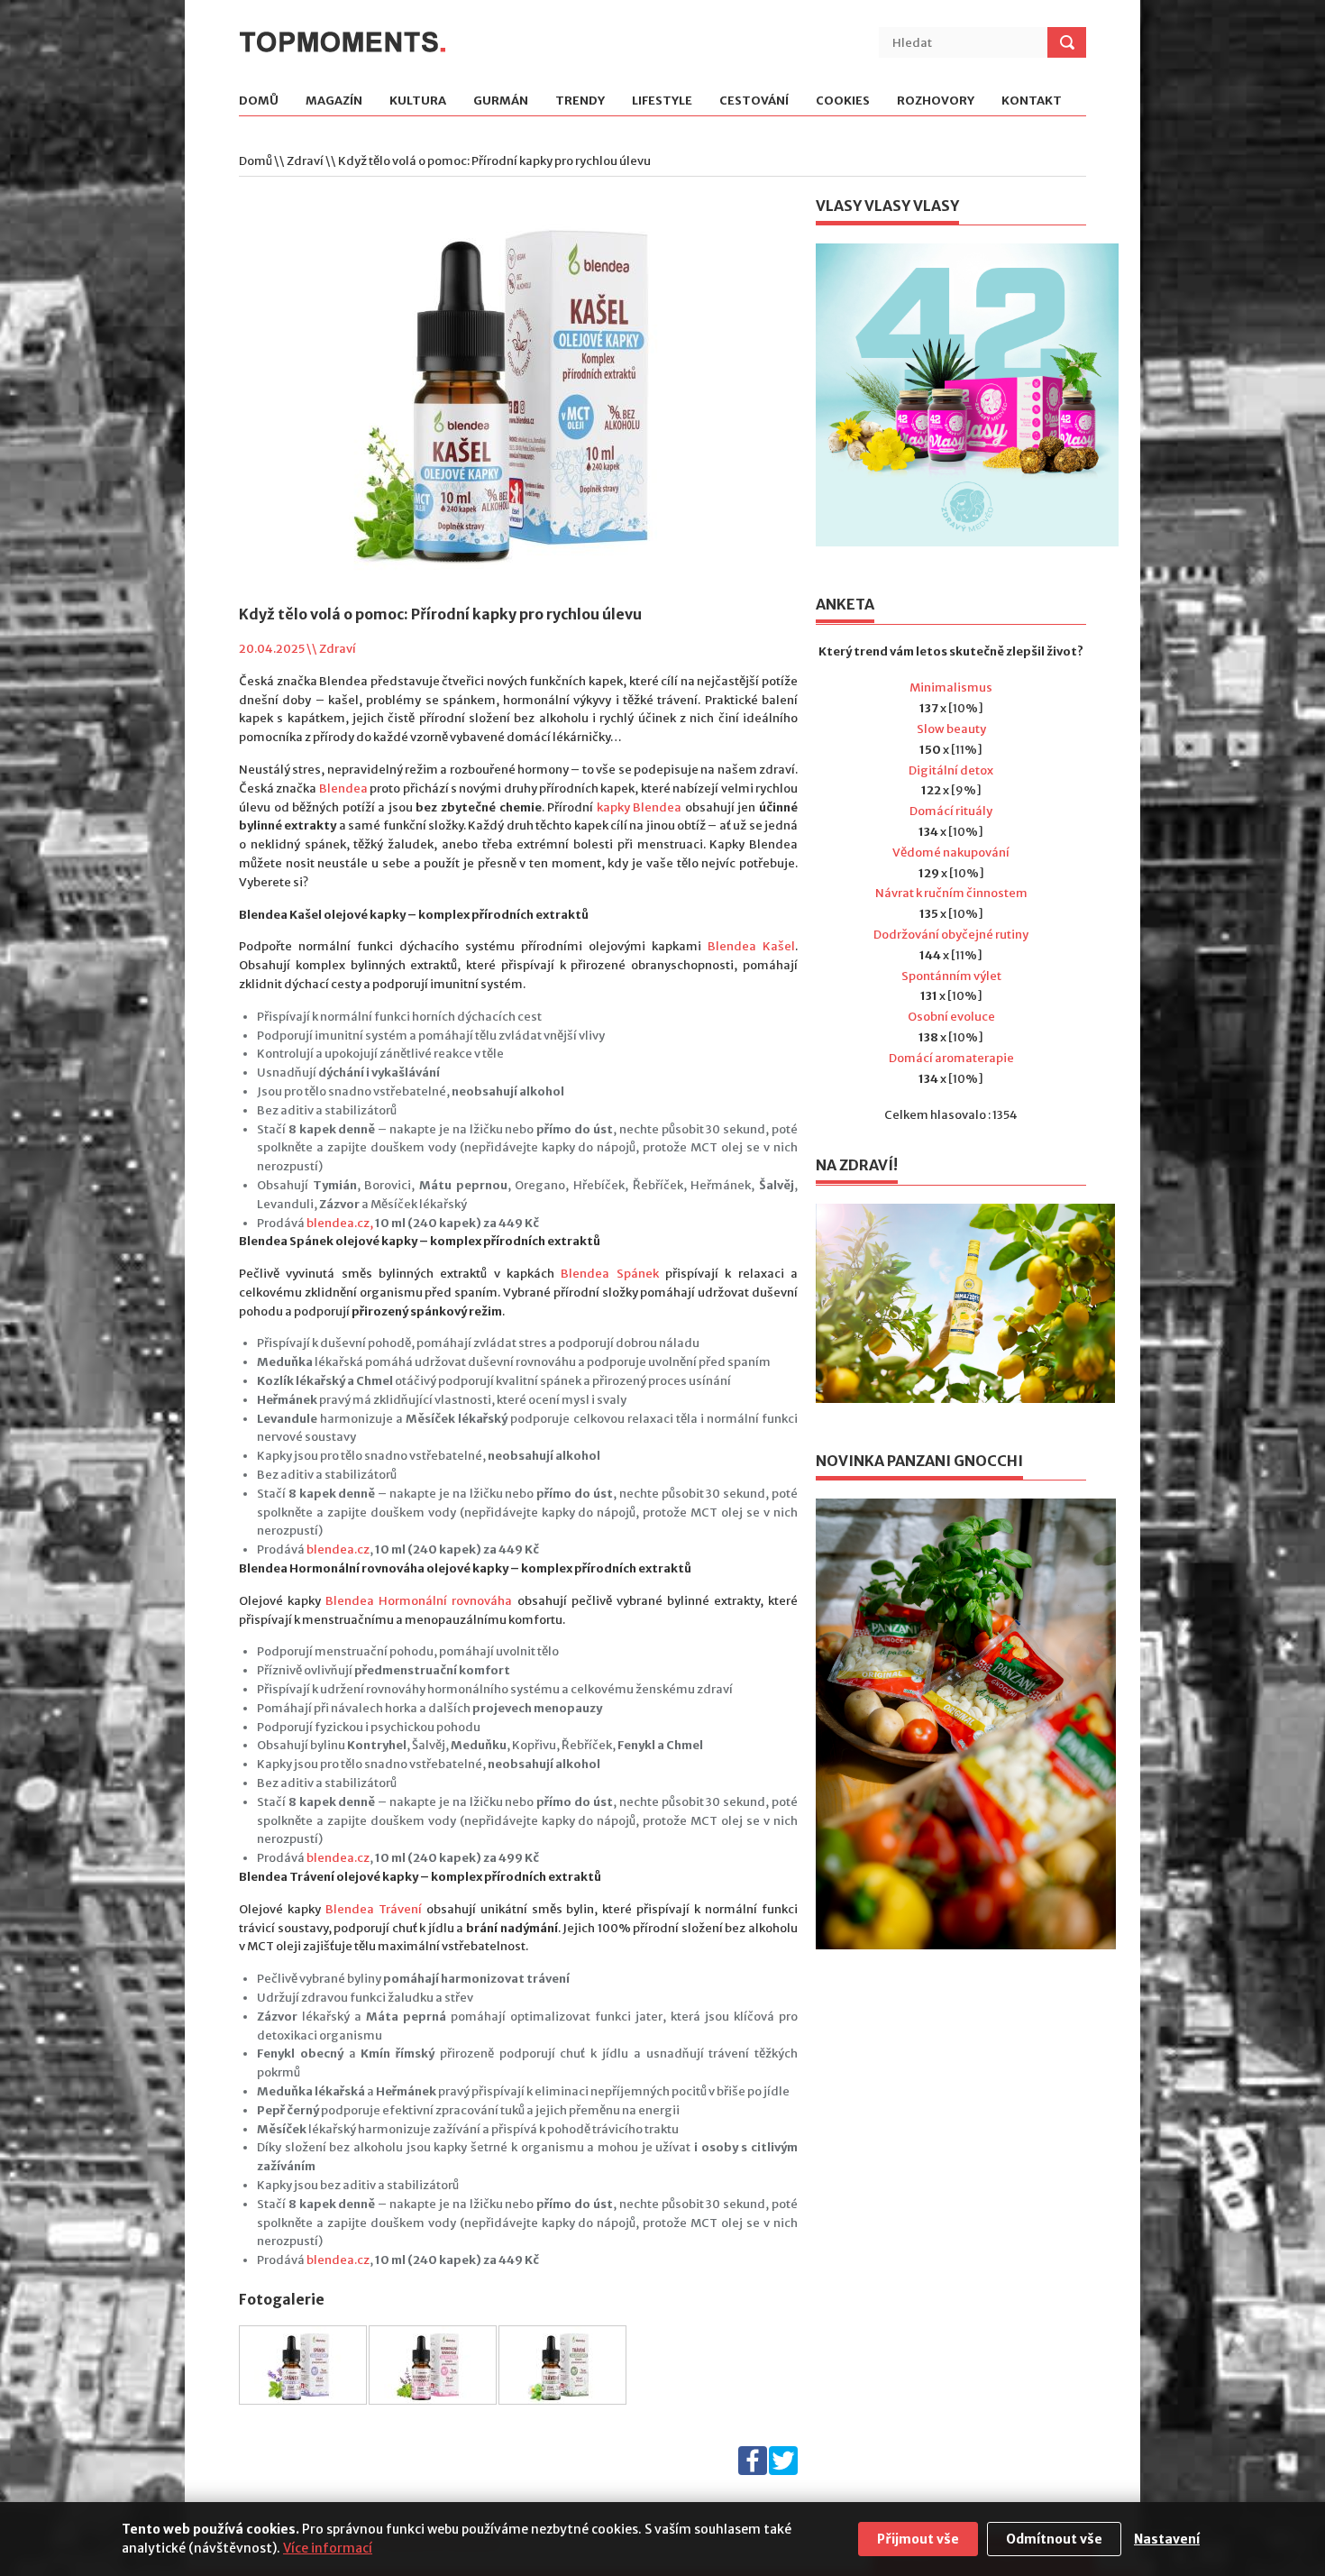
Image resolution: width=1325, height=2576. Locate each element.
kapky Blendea (640, 807)
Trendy (580, 101)
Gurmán (501, 101)
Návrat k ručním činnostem (951, 893)
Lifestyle (662, 101)
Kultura (418, 101)
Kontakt (1032, 101)
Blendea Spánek (609, 1274)
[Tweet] (783, 2471)
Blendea (343, 788)
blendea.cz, (340, 1223)
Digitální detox (951, 770)
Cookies (843, 101)
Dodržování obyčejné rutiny (951, 935)
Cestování (754, 101)
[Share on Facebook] (753, 2471)
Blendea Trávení (374, 1909)
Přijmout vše (918, 2539)
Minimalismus (951, 688)
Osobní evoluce (951, 1017)
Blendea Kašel (751, 946)
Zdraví (305, 161)
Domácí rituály (951, 811)
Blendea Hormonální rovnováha (419, 1601)
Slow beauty (951, 729)
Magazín (334, 101)
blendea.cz (338, 1549)
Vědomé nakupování (951, 853)
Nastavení (1167, 2539)
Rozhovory (936, 101)
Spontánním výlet (951, 976)
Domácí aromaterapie (951, 1058)
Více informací (328, 2548)
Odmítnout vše (1054, 2539)
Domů (259, 101)
